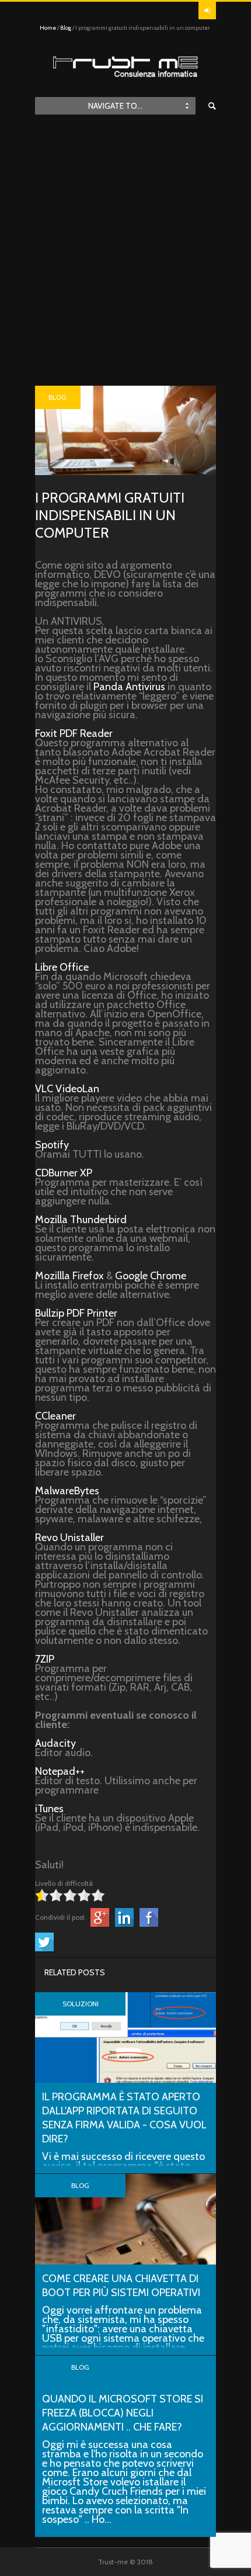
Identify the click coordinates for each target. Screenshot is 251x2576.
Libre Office (62, 967)
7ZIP (45, 1659)
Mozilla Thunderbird (81, 1220)
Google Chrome (151, 1276)
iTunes (49, 1809)
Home (48, 28)
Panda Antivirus (129, 687)
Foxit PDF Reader (74, 733)
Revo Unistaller (69, 1538)
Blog (66, 28)
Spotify (52, 1145)
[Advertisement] (125, 254)
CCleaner (55, 1416)
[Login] (207, 11)
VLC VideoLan (67, 1089)
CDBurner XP (64, 1173)
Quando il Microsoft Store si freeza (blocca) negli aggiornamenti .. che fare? (123, 2413)
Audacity (55, 1743)
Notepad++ (60, 1771)
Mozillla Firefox (69, 1276)
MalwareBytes (67, 1491)
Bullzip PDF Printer (76, 1313)
